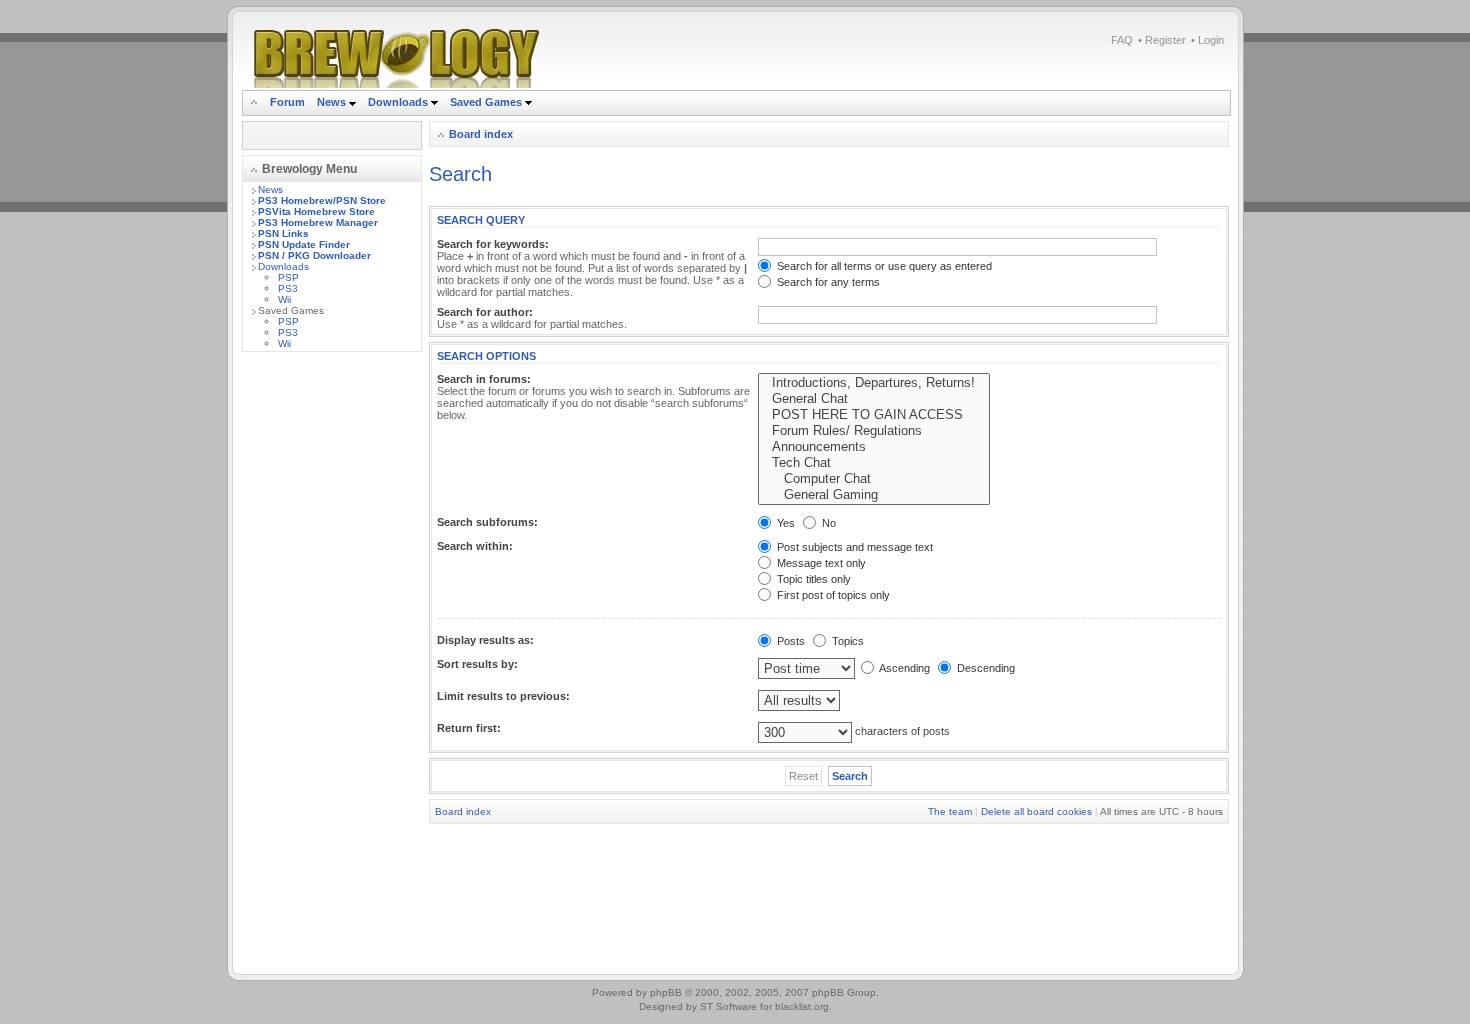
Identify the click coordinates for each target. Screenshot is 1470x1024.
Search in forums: (484, 379)
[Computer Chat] (874, 479)
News (331, 102)
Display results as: (485, 640)
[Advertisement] (332, 667)
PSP (288, 277)
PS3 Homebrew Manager (318, 222)
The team (950, 811)
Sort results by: (477, 664)
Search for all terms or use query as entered (883, 266)
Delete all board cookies (1036, 811)
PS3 (288, 288)
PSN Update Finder (304, 244)
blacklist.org (802, 1006)
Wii (284, 299)
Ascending (903, 668)
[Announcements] (874, 447)
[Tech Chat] (874, 463)
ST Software (728, 1006)
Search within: (475, 546)
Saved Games (487, 102)
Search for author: (485, 312)
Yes (784, 523)
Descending (984, 668)
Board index (481, 134)
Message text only (820, 563)
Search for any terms (827, 282)
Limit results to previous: (503, 696)
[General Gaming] (874, 495)
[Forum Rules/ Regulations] (874, 431)
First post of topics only (832, 595)
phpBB (666, 992)
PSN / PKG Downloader (314, 255)
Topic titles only (812, 579)
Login (1211, 40)
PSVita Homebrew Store (316, 211)
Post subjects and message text (853, 547)
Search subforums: (487, 522)
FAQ (1122, 40)
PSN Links (283, 233)
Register (1165, 40)
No (827, 523)
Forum (287, 102)
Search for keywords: (493, 244)
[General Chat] (874, 399)
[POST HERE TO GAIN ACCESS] (874, 415)
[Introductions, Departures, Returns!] (874, 383)
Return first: (469, 728)
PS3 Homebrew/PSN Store (322, 200)
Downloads (399, 102)
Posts (789, 641)
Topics (846, 641)
